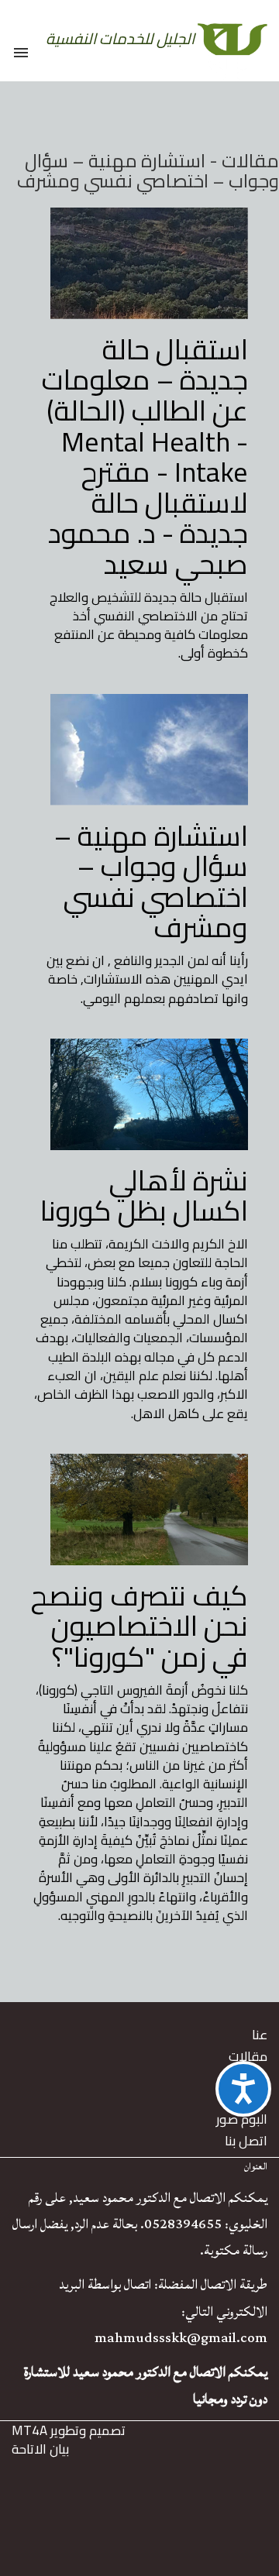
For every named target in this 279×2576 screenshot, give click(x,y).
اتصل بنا (246, 2141)
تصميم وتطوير (69, 2430)
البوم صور (242, 2119)
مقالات (248, 2056)
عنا (260, 2035)
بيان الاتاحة (40, 2449)
